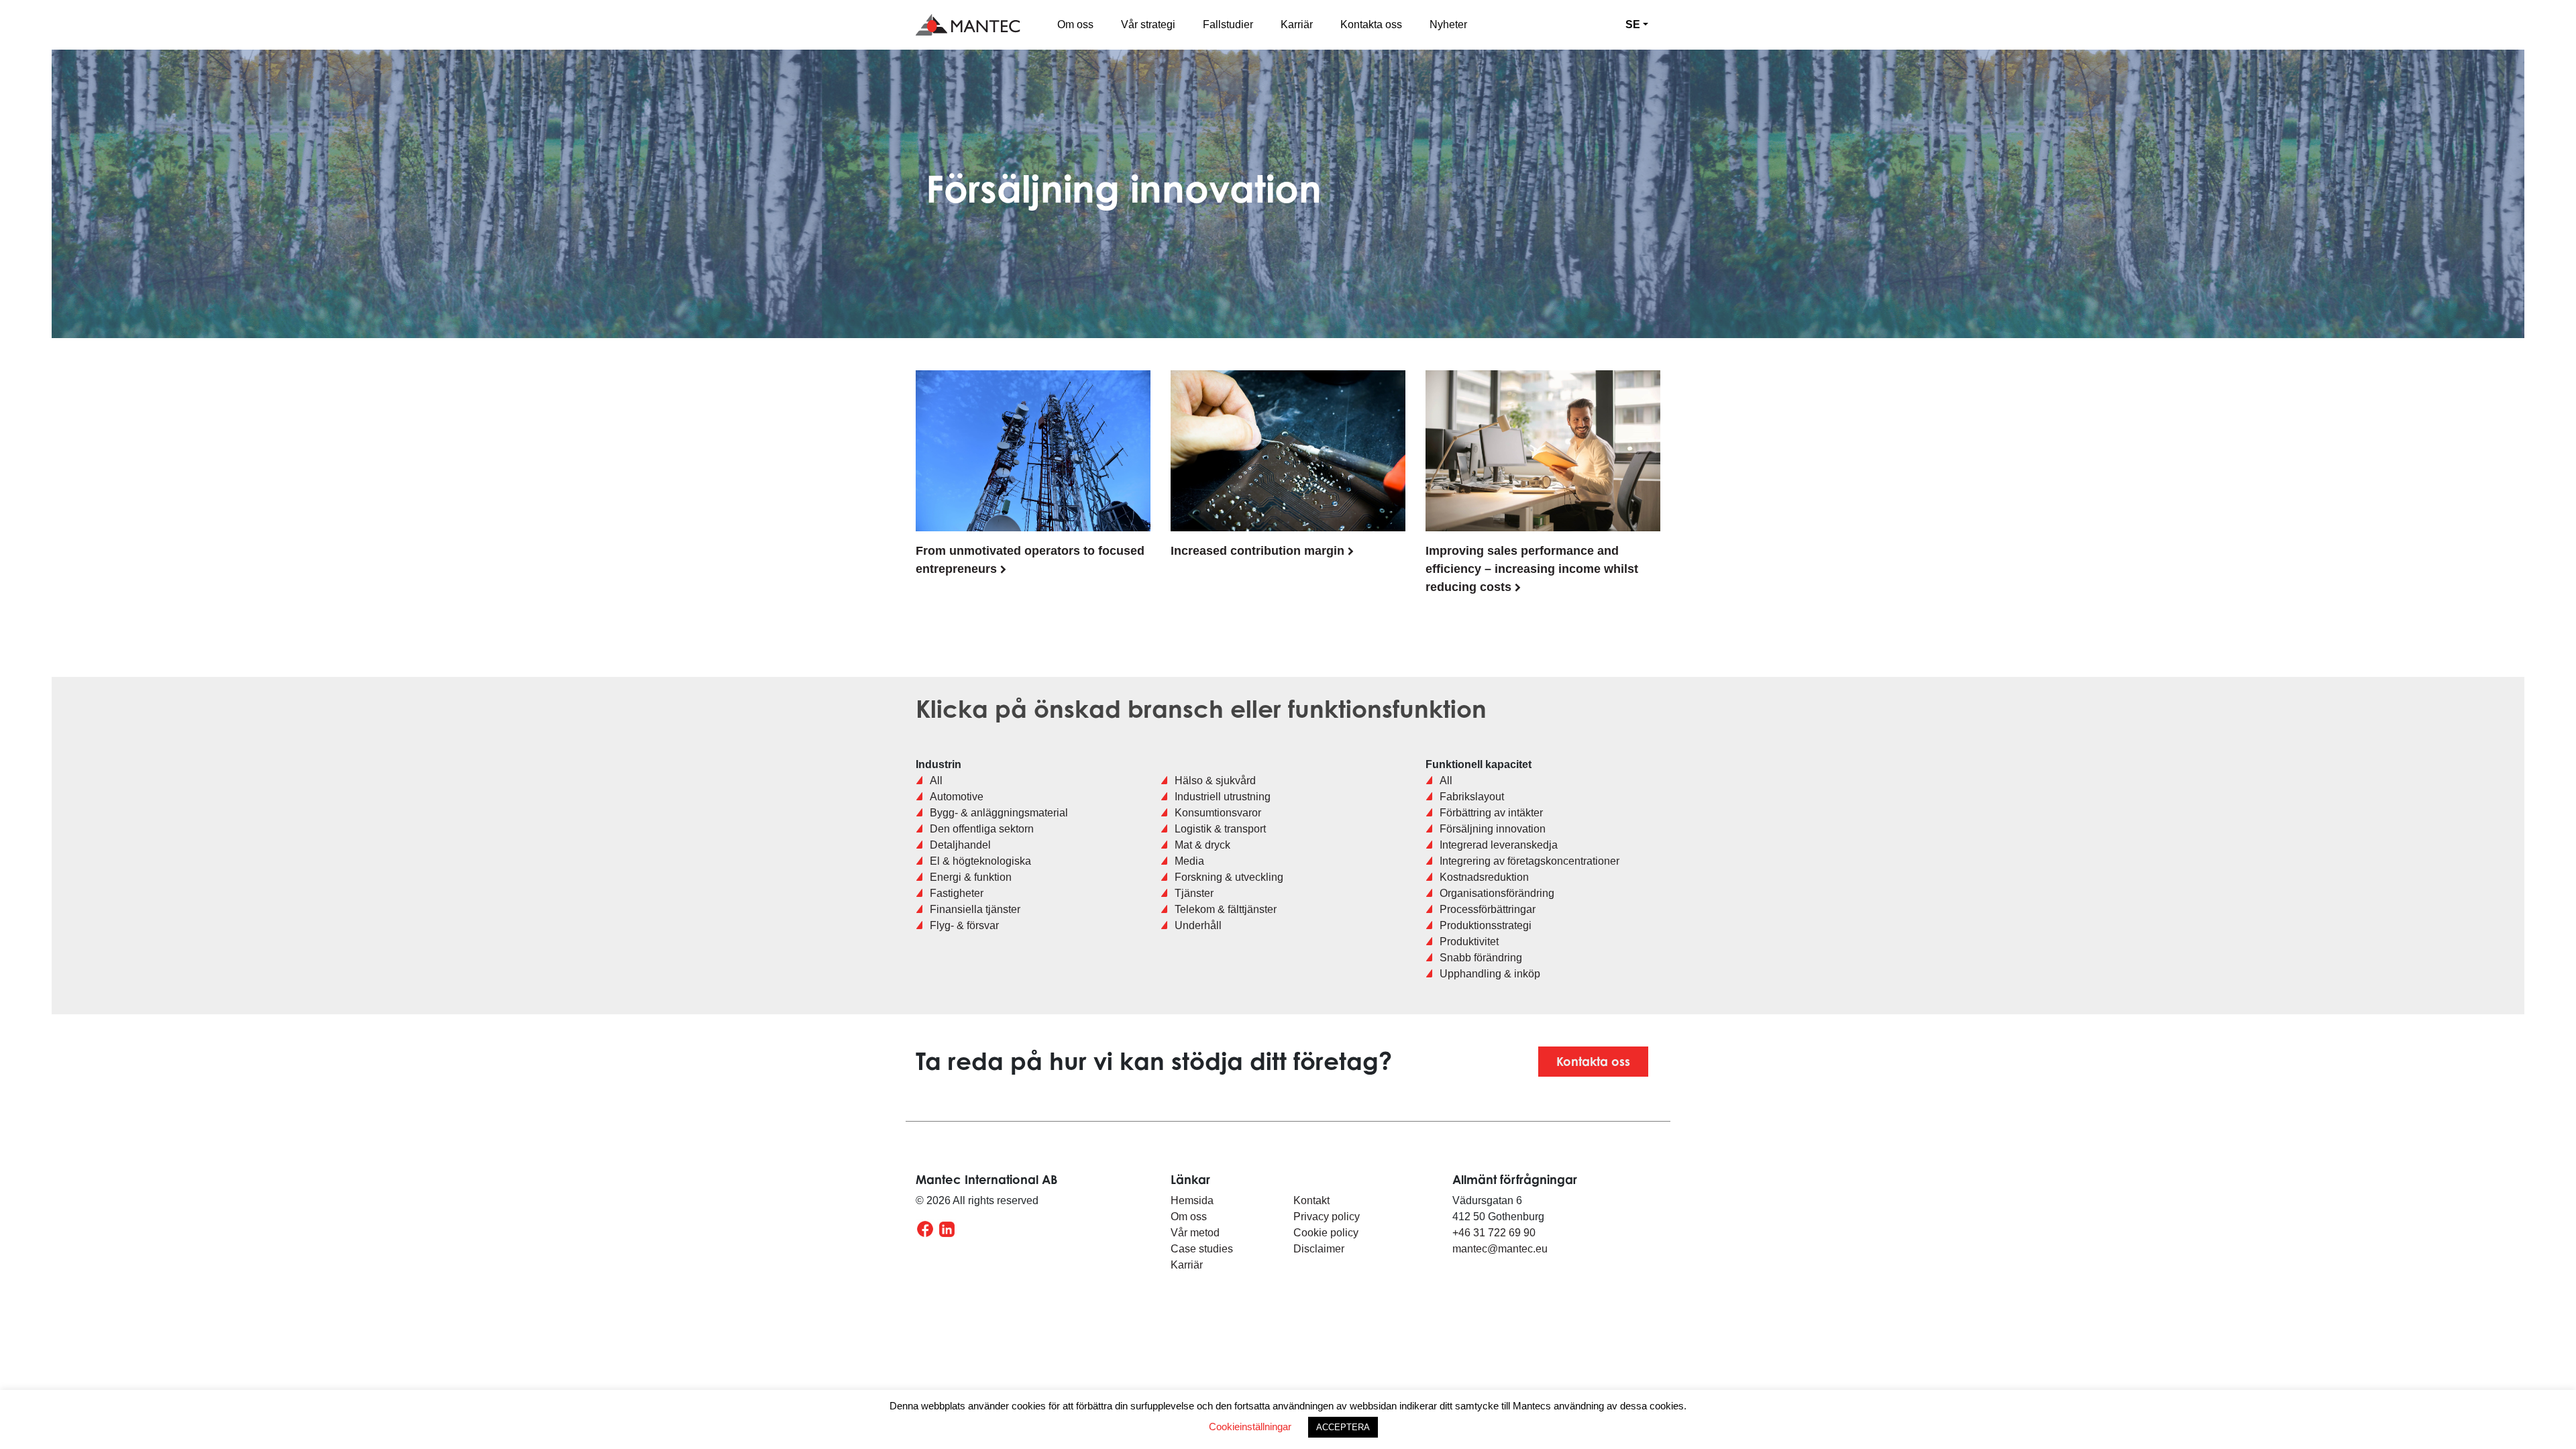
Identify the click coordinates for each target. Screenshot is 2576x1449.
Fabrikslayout (1472, 797)
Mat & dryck (1202, 845)
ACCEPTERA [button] (1343, 1427)
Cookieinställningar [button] (1250, 1427)
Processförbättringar (1488, 909)
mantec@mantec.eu (1500, 1249)
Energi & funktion (971, 877)
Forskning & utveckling (1229, 877)
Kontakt (1311, 1200)
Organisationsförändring (1497, 893)
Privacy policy (1328, 1217)
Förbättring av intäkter (1491, 813)
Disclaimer (1319, 1249)
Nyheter (1448, 24)
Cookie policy (1326, 1233)
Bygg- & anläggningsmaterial (999, 813)
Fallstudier (1228, 24)
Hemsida (1192, 1200)
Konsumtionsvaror (1218, 813)
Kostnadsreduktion (1484, 877)
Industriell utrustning (1223, 797)
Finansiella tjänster (975, 909)
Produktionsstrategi (1486, 925)
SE (1633, 24)
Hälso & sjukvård (1215, 781)
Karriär (1297, 24)
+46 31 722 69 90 (1494, 1233)
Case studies (1202, 1249)
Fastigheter (957, 893)
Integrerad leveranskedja (1499, 845)
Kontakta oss (1371, 24)
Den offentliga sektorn (982, 829)
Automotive (957, 797)
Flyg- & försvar (964, 925)
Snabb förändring (1481, 958)
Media (1189, 861)
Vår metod (1195, 1233)
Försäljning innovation (1493, 829)
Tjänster (1194, 893)
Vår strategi (1148, 24)
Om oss (1075, 24)
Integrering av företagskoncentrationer (1529, 861)
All (936, 781)
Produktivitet (1469, 942)
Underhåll (1198, 925)
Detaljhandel (960, 845)
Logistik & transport (1220, 829)
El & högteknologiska (980, 861)
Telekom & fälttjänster (1226, 909)
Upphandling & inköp (1490, 974)
